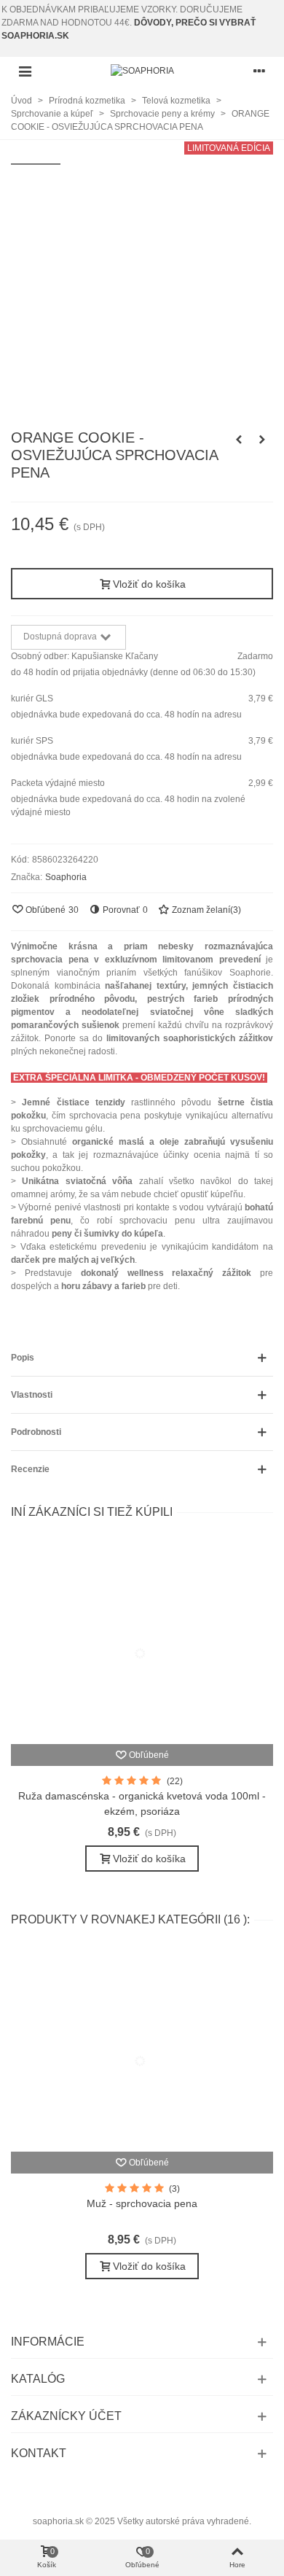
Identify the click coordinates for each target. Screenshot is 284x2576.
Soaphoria (66, 877)
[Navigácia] (25, 71)
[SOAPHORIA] (142, 71)
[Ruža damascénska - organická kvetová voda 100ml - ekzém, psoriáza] (142, 1642)
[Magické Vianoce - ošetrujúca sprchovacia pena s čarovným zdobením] (239, 440)
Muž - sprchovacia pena (142, 2203)
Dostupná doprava (61, 637)
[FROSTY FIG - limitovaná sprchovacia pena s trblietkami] (262, 440)
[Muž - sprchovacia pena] (142, 2050)
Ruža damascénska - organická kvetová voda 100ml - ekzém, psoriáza (142, 1803)
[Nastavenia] (259, 71)
